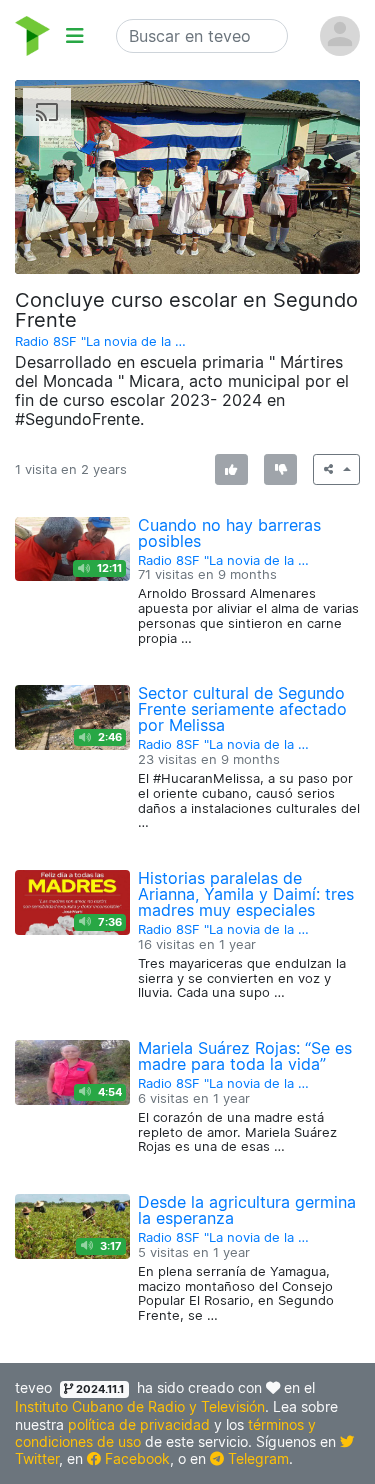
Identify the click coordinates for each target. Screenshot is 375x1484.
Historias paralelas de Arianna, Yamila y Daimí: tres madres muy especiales (246, 894)
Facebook (135, 1458)
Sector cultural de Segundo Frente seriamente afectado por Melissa (242, 709)
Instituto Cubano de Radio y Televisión (140, 1406)
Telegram (256, 1458)
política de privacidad (139, 1424)
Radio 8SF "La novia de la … (100, 341)
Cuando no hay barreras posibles (229, 533)
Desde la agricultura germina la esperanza (247, 1210)
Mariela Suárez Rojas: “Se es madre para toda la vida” (245, 1056)
